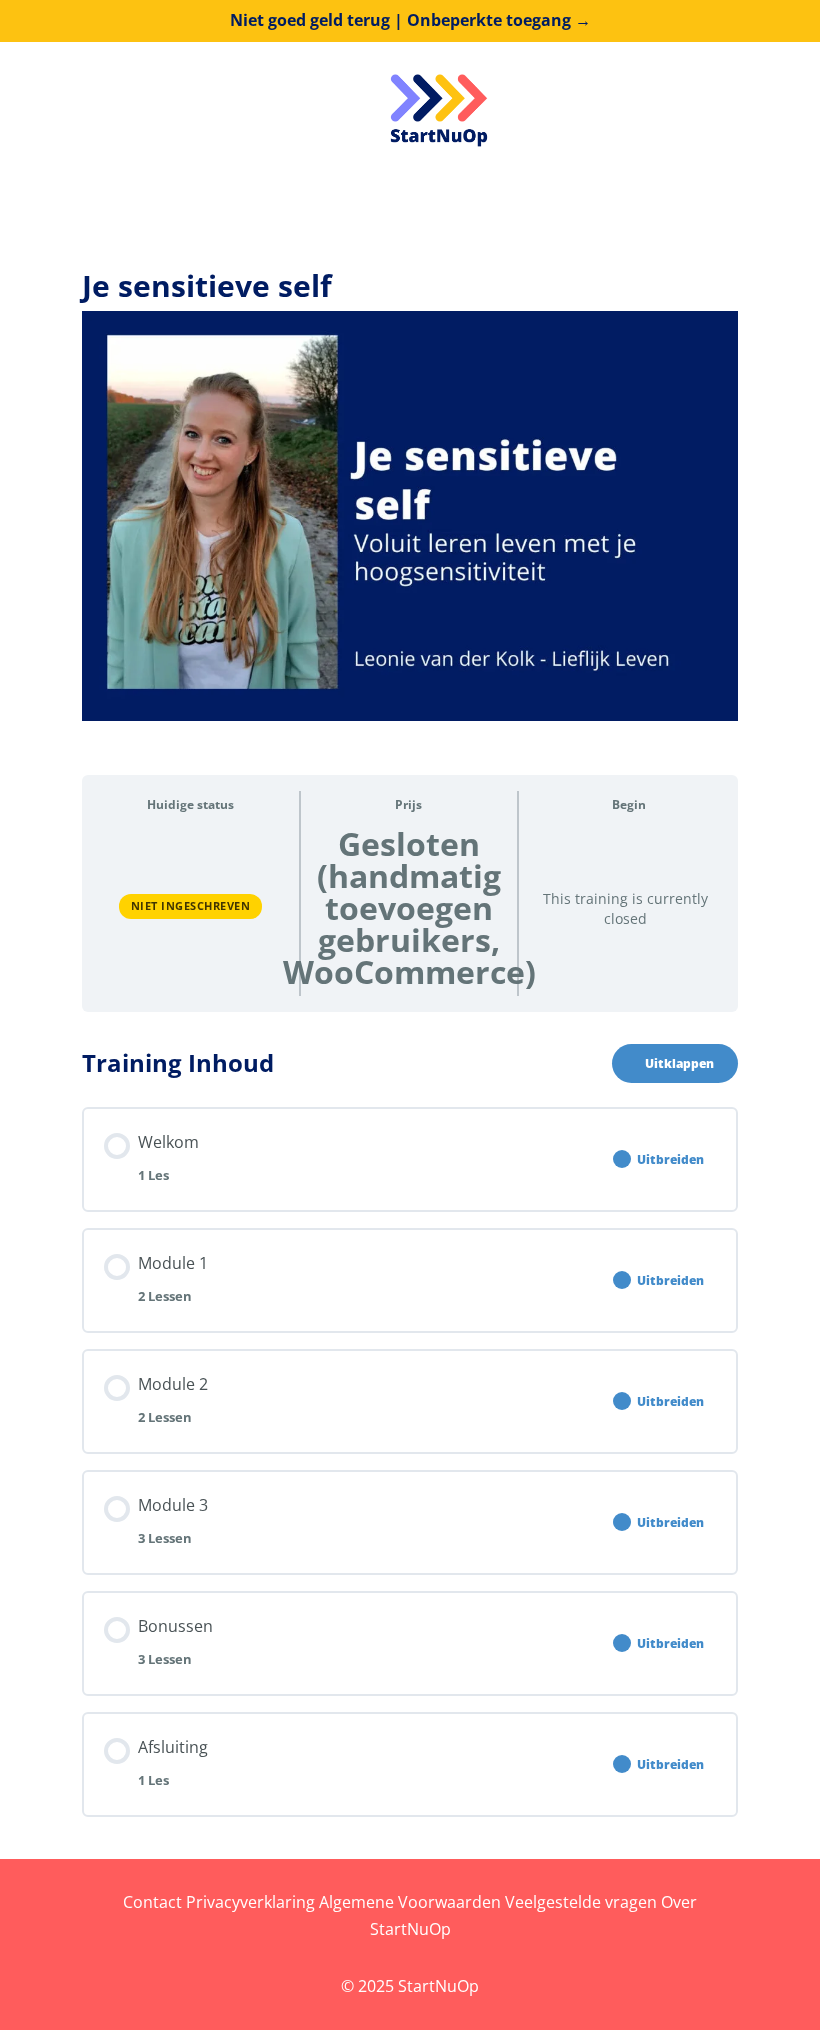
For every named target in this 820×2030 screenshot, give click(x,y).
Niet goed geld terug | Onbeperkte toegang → (410, 20)
